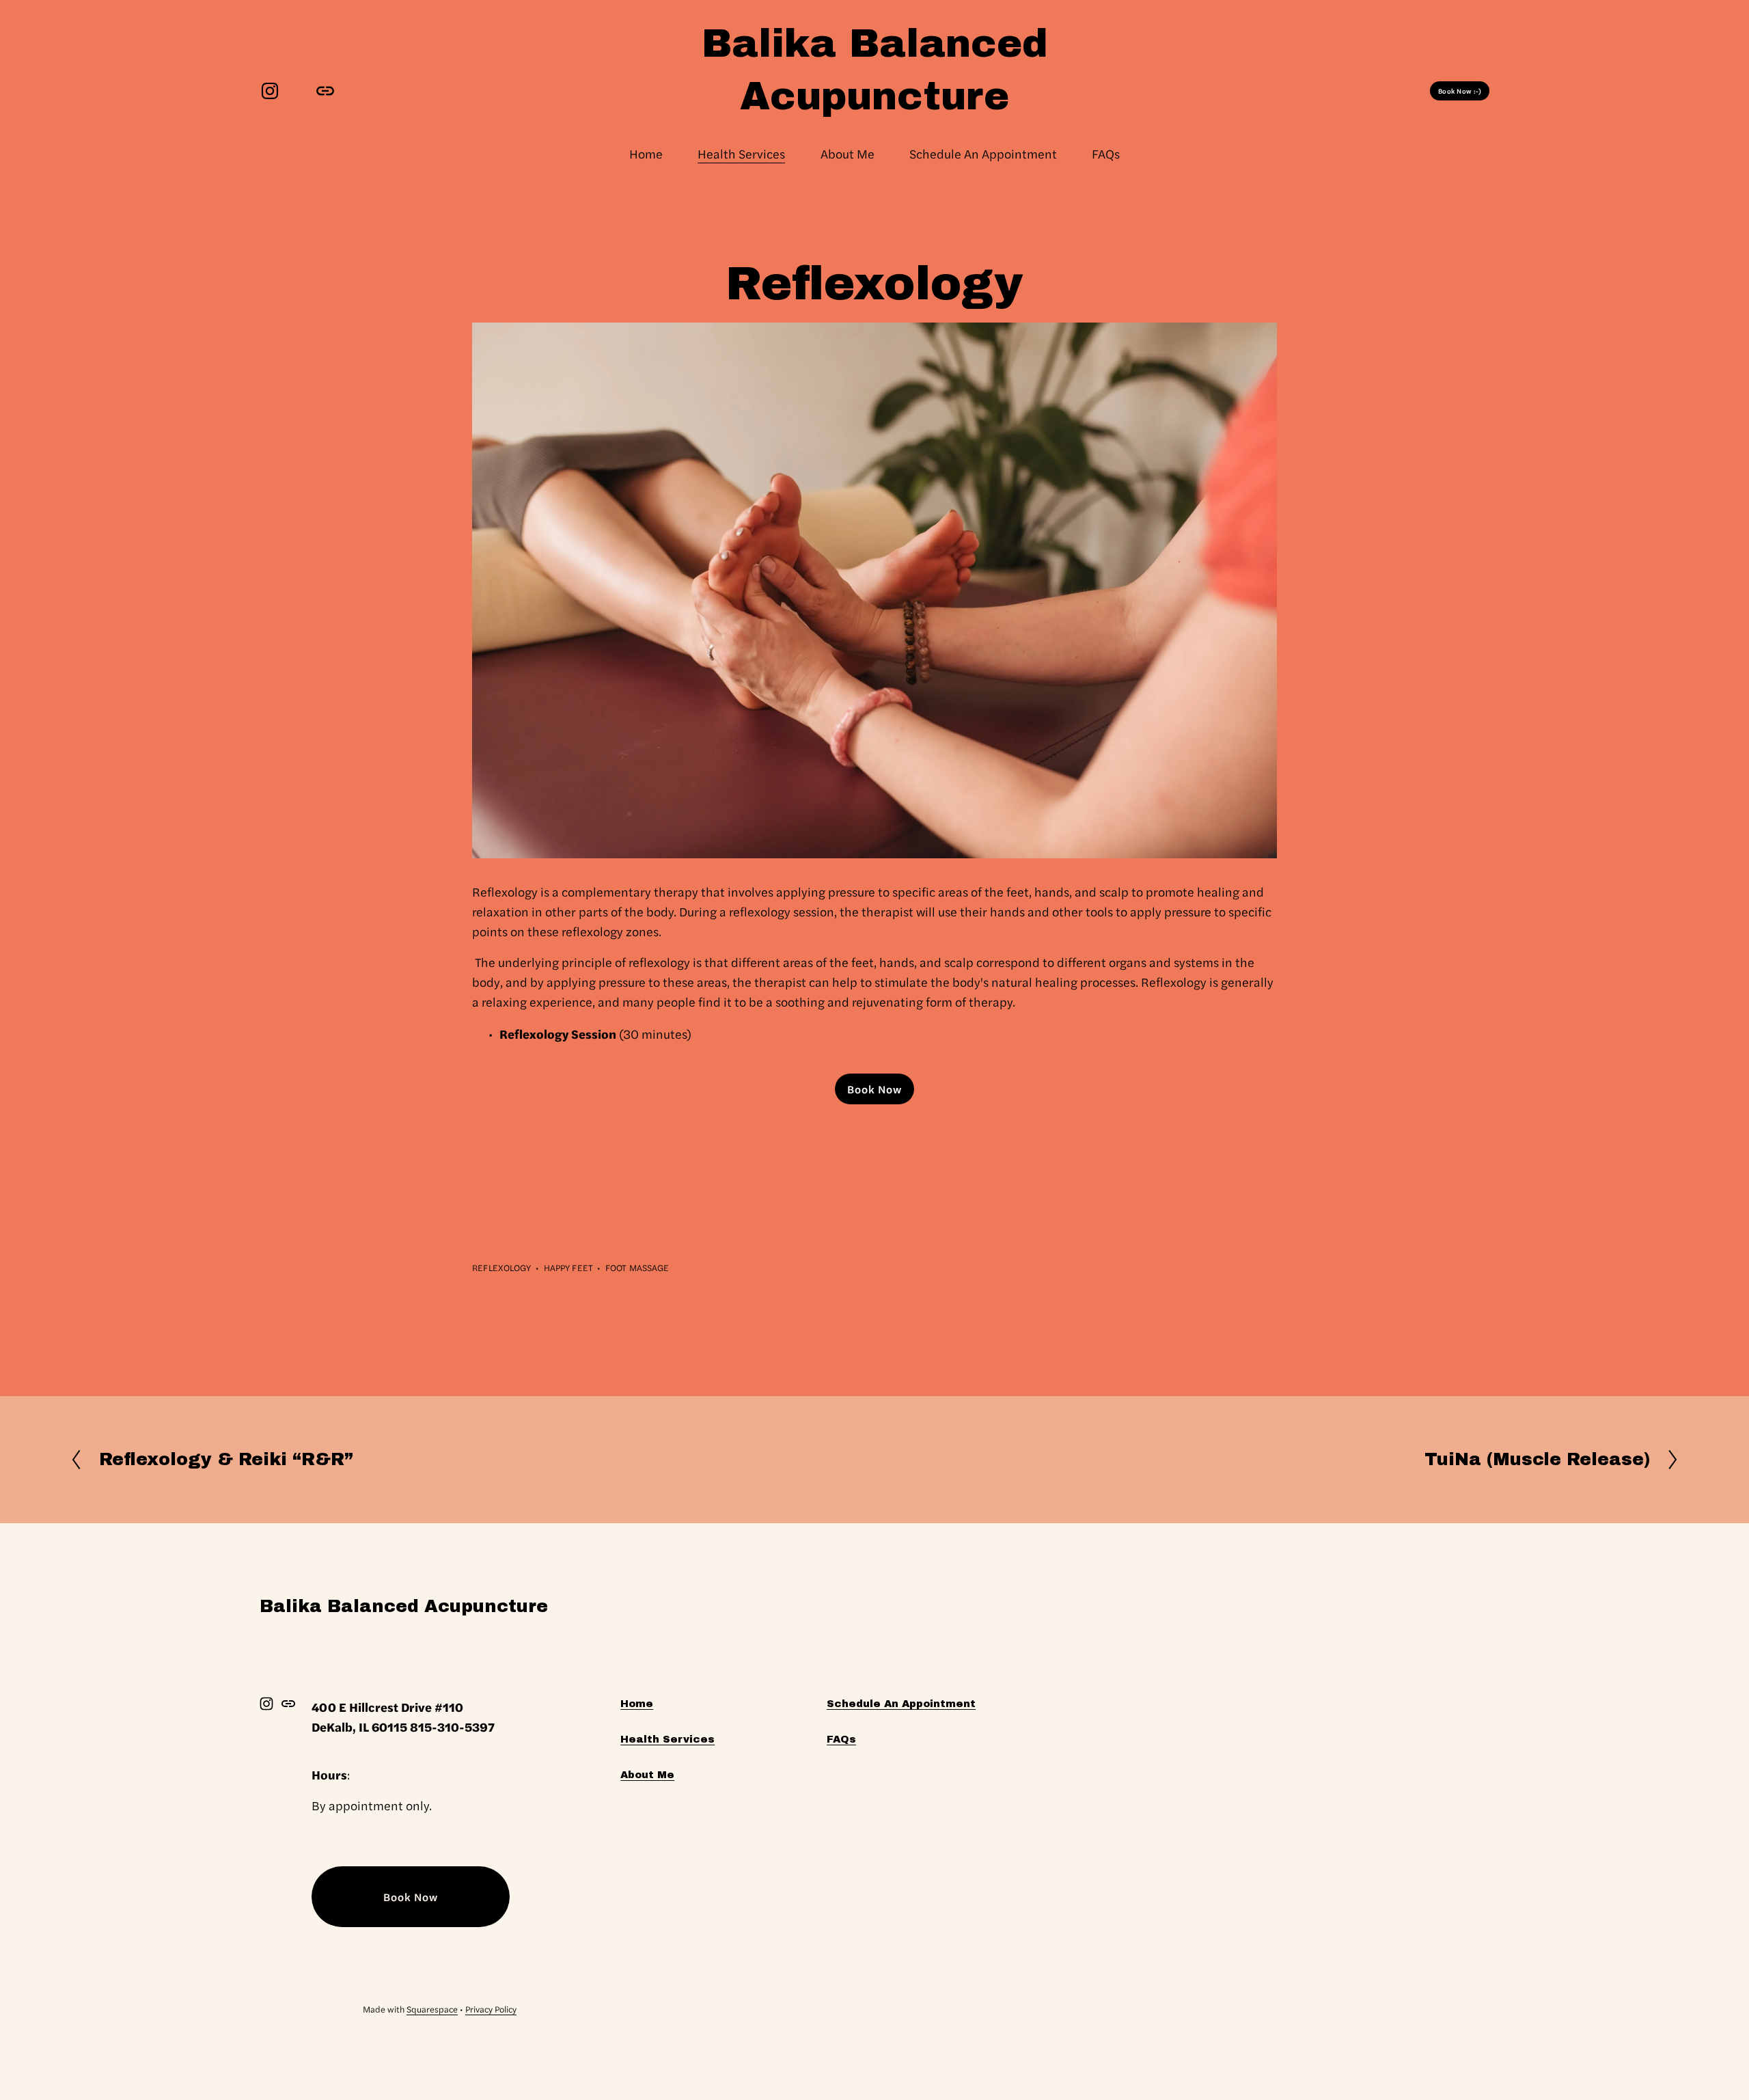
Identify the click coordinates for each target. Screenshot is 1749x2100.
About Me (848, 153)
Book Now (874, 1089)
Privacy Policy (491, 2009)
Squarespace (432, 2009)
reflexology (501, 1267)
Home (646, 153)
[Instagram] (270, 91)
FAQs (1106, 153)
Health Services (741, 153)
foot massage (637, 1267)
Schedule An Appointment (983, 153)
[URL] (325, 91)
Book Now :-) (1460, 91)
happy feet (568, 1267)
